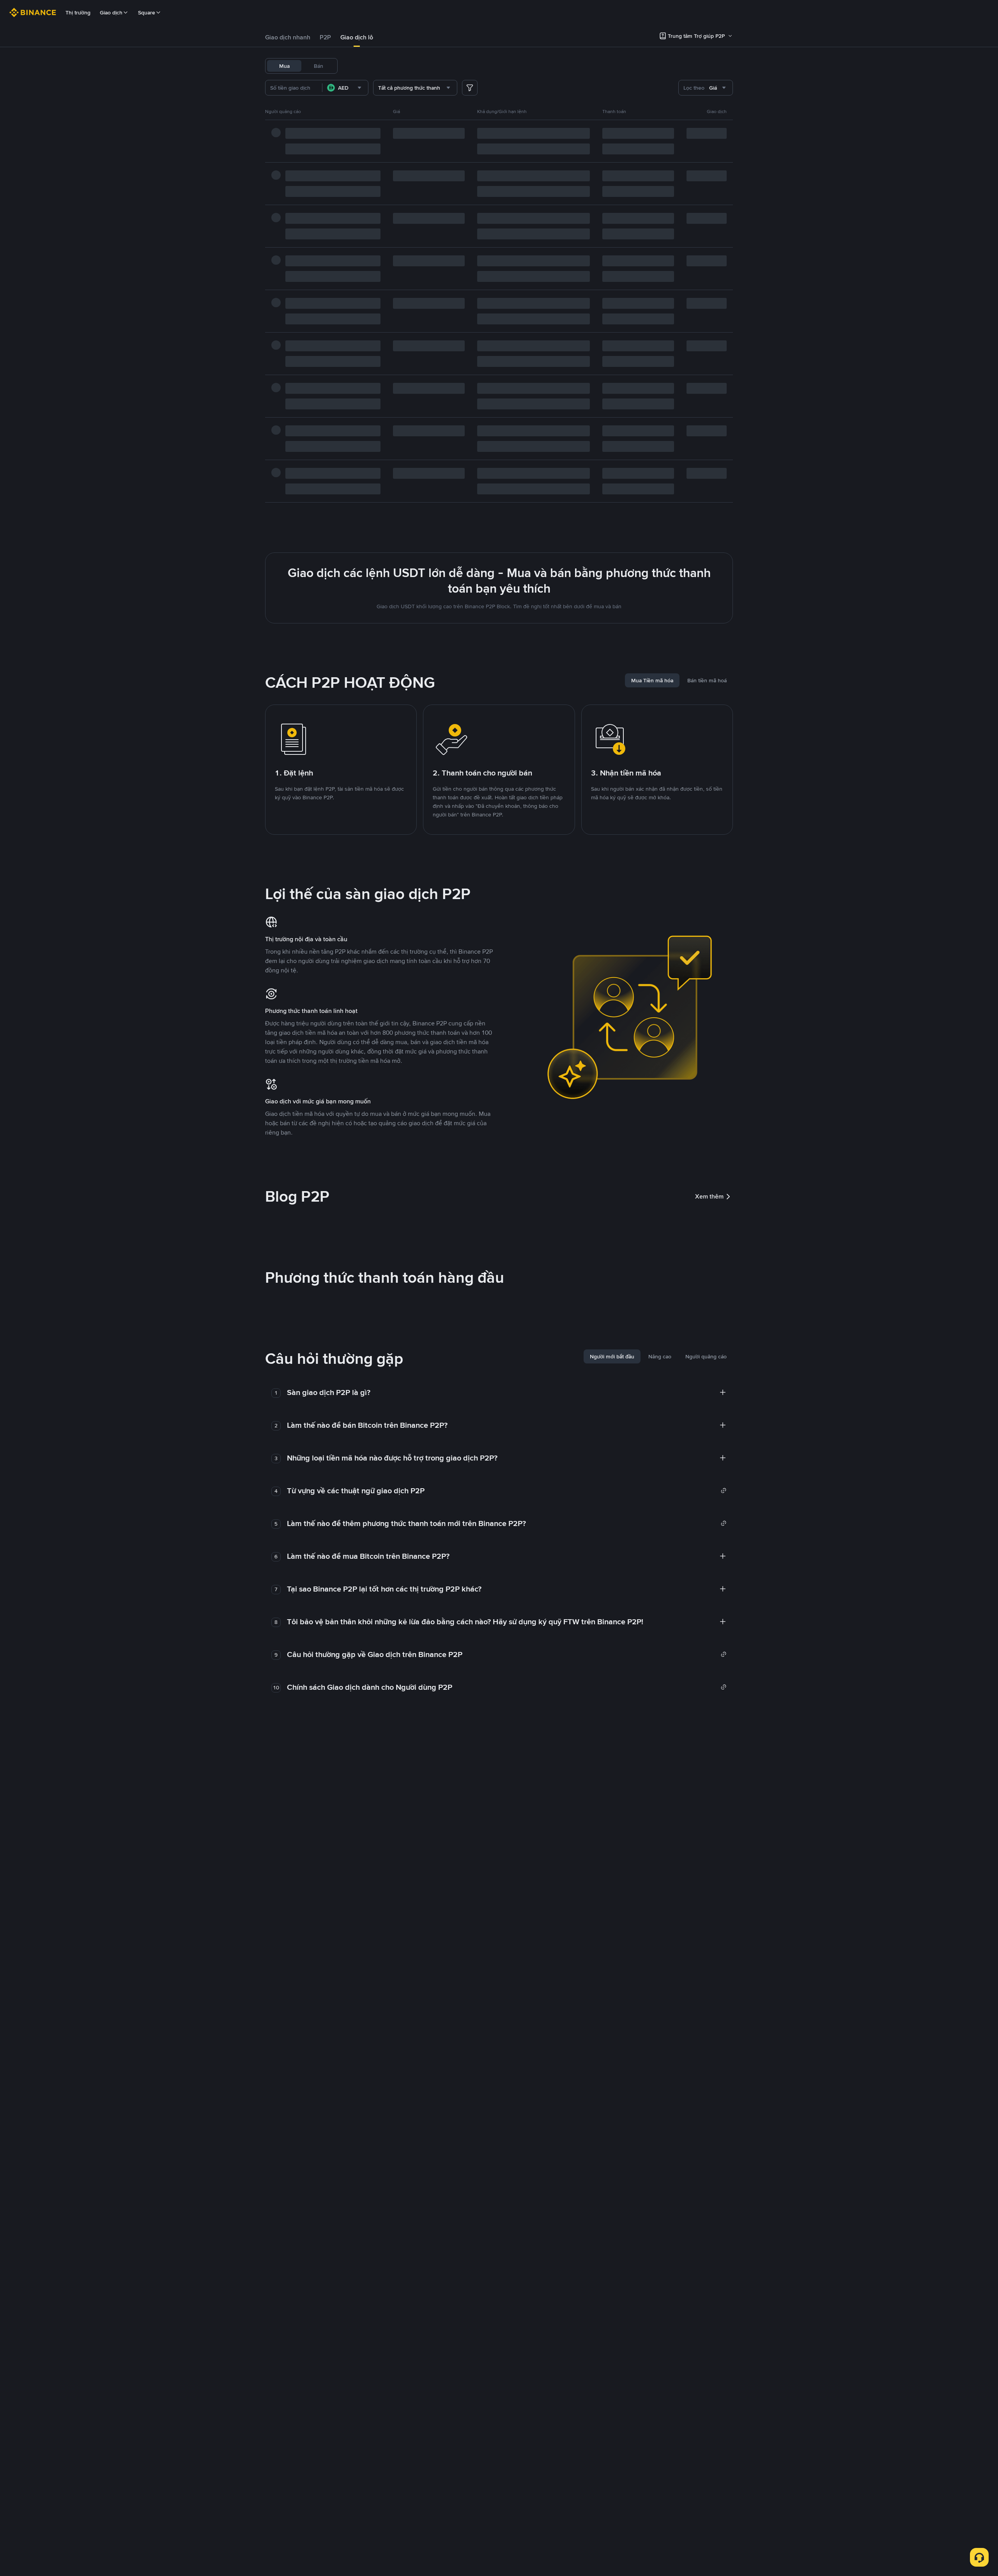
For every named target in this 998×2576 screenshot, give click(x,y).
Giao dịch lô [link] (357, 37)
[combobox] (345, 88)
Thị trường (78, 12)
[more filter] (470, 88)
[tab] (288, 37)
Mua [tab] (284, 66)
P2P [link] (325, 37)
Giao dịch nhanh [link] (288, 37)
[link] (507, 1491)
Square (147, 12)
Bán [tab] (319, 66)
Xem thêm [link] (709, 1196)
